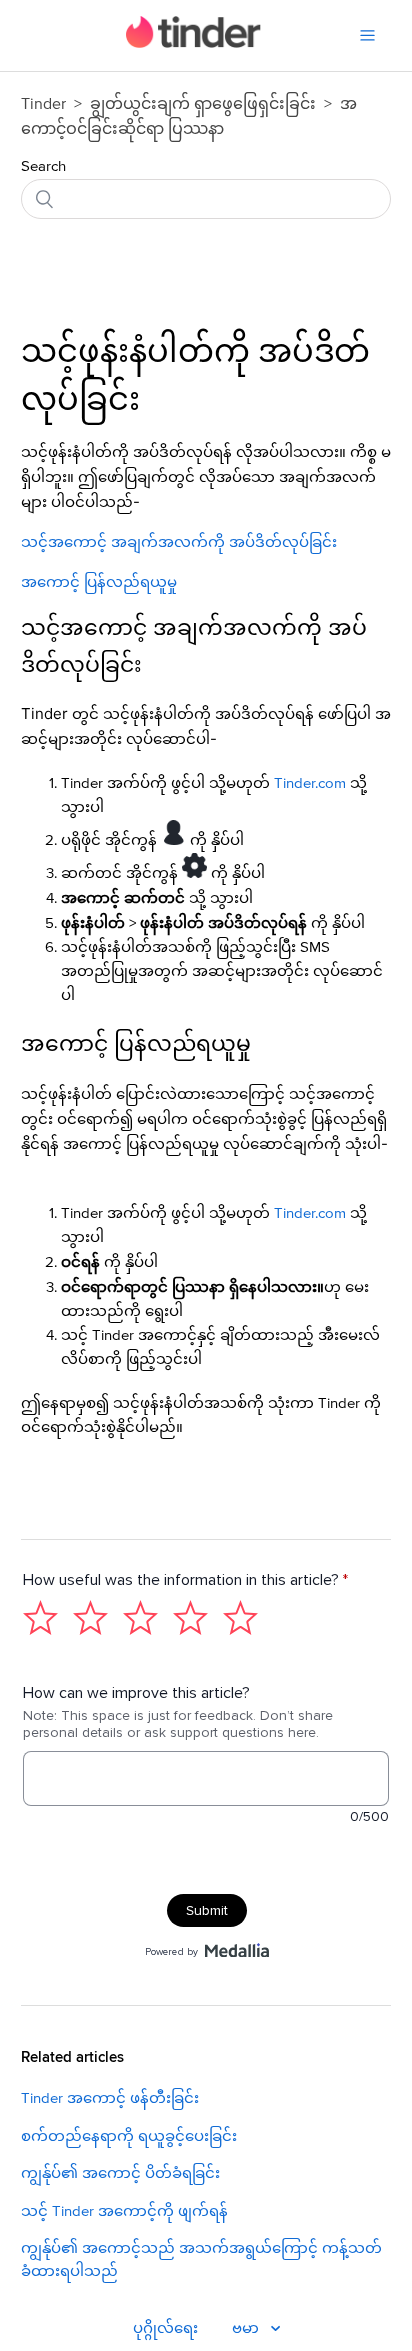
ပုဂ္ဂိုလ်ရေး (165, 2328)
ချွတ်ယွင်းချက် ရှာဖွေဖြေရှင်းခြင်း (203, 104)
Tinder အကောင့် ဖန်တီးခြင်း (110, 2098)
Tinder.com (310, 783)
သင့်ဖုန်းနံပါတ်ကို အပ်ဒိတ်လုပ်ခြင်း (195, 377)
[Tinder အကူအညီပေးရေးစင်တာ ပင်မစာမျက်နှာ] (193, 43)
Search (43, 166)
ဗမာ (247, 2328)
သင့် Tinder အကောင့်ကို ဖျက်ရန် (124, 2211)
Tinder (43, 104)
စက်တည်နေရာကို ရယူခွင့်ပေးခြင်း (129, 2136)
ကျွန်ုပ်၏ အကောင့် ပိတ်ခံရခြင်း (120, 2173)
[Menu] (367, 35)
